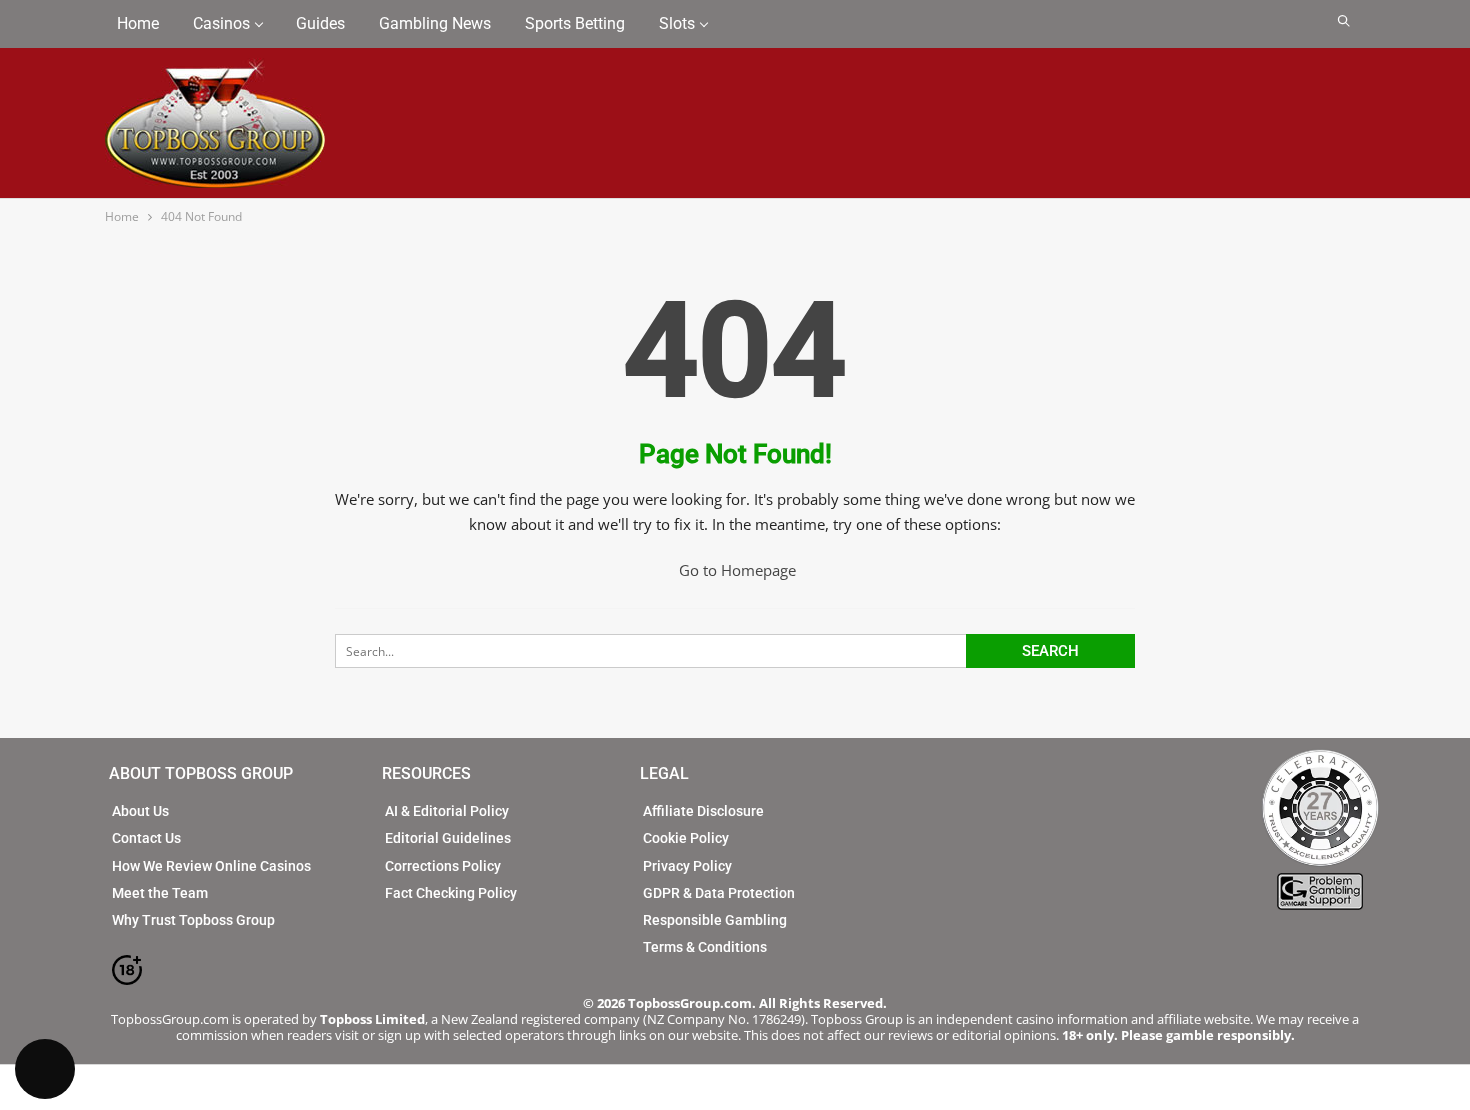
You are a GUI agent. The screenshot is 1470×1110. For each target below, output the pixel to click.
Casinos (221, 23)
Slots (677, 23)
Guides (320, 23)
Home (138, 23)
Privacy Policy (687, 866)
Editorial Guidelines (448, 838)
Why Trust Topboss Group (193, 920)
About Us (140, 811)
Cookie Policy (686, 838)
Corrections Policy (443, 866)
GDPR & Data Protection (719, 893)
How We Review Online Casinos (211, 866)
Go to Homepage (737, 570)
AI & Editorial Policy (447, 811)
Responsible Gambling (715, 920)
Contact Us (146, 838)
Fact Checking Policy (451, 893)
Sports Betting (575, 23)
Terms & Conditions (705, 947)
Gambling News (435, 23)
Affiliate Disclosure (703, 811)
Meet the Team (160, 893)
